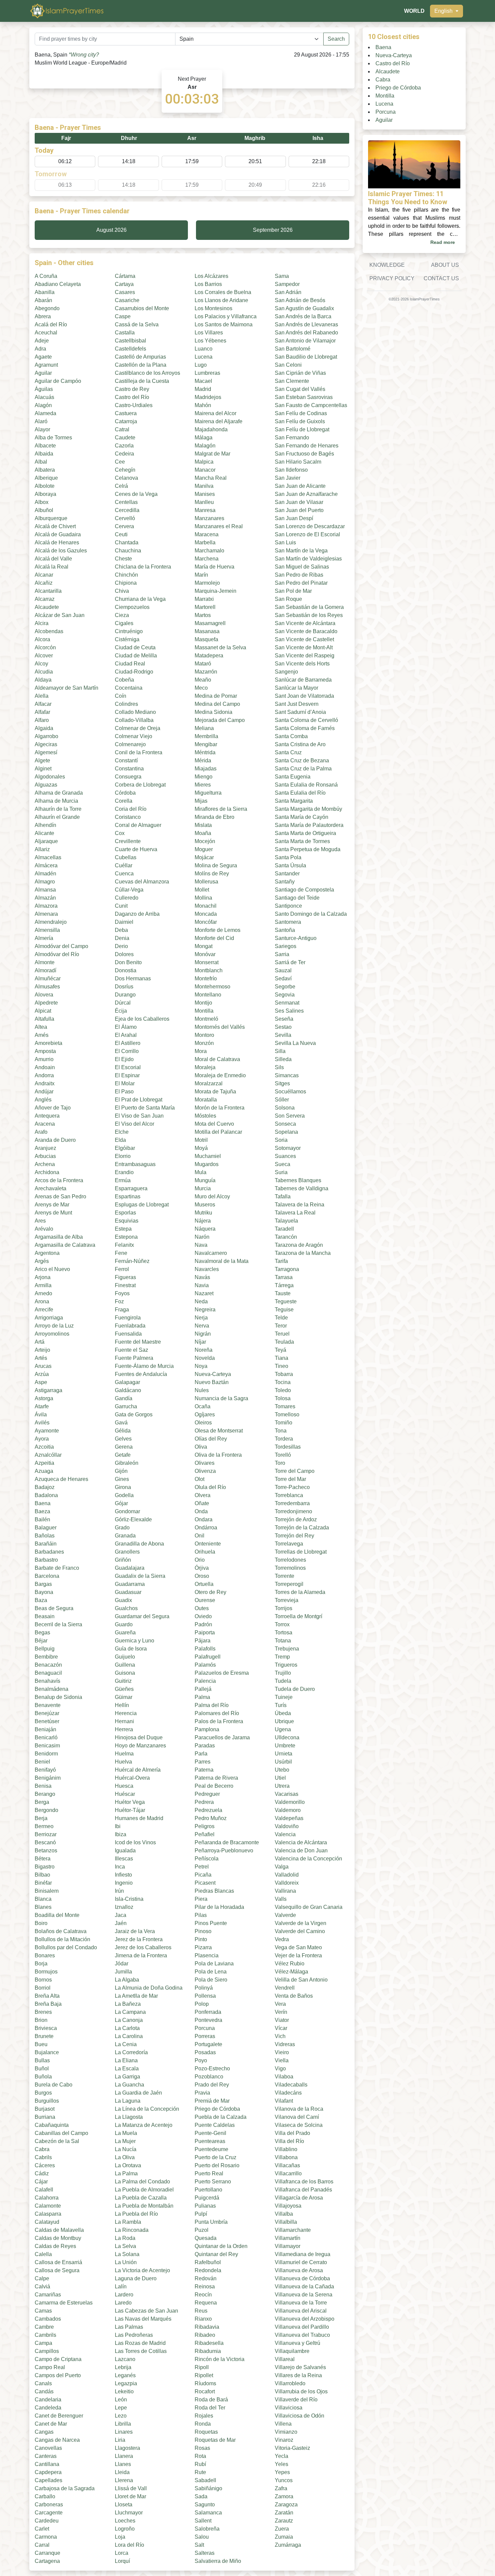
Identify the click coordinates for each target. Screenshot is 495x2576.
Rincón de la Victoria (220, 2359)
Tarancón (286, 1237)
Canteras (46, 2456)
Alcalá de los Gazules (61, 551)
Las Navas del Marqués (143, 2319)
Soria (281, 1140)
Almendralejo (51, 922)
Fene (121, 1253)
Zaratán (284, 2513)
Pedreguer (207, 1794)
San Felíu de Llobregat (302, 429)
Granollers (127, 1552)
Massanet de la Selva (220, 647)
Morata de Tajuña (215, 1092)
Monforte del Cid (214, 938)
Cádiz (42, 2173)
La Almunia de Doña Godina (149, 1988)
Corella (124, 801)
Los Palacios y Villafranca (226, 316)
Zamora (284, 2496)
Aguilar (43, 373)
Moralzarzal (209, 1083)
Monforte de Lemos (218, 930)
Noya (201, 1366)
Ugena (283, 1729)
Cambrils (45, 2335)
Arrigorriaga (49, 1318)
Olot (200, 1479)
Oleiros (203, 1423)
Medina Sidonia (213, 712)
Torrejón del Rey (294, 1536)
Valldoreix (287, 1883)
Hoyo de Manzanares (140, 1746)
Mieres (203, 785)
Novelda (205, 1358)
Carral (42, 2545)
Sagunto (205, 2505)
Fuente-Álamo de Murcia (144, 1366)
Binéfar (43, 1883)
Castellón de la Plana (141, 365)
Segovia (285, 995)
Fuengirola (128, 1318)
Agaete (43, 357)
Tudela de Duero (295, 1689)
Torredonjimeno (293, 1511)
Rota (200, 2456)
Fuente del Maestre (138, 1342)
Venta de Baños (294, 1996)
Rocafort (205, 2391)
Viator (282, 2020)
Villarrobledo (290, 2383)
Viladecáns (288, 2093)
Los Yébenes (210, 341)
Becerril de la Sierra (58, 1624)
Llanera (124, 2456)
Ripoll (202, 2367)
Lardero (124, 2295)
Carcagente (49, 2513)
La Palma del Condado (142, 2182)
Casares (125, 292)
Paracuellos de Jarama (222, 1737)
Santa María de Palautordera (309, 825)
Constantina (129, 769)
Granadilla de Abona (139, 1544)
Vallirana (285, 1891)
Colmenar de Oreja (138, 728)
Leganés (125, 2375)
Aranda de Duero (55, 1140)
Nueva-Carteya (213, 1374)
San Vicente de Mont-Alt (304, 647)
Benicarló (46, 1737)
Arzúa (42, 1374)
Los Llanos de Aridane (221, 300)
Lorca (122, 2553)
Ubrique (284, 1721)
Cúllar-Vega (129, 890)
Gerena (124, 1447)
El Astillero (128, 1043)
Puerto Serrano (213, 2182)
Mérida (203, 760)
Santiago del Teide (297, 898)
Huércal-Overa (132, 1778)
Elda (120, 1140)
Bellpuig (45, 1649)
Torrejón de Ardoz (296, 1519)
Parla (201, 1754)
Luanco (204, 349)
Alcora (42, 639)
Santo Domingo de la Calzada (311, 914)
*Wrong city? (84, 55)
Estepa (123, 1229)
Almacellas (48, 857)
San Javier (288, 478)
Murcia (203, 1188)
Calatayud (47, 2222)
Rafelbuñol (208, 2262)
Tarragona (287, 1269)
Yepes (282, 2472)
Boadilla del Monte (57, 1915)
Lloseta (124, 2505)
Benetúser (47, 1721)
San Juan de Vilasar (299, 502)
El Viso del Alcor (135, 1124)
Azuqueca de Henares (61, 1479)
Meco (201, 688)
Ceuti (121, 534)
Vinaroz (284, 2440)
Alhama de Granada (59, 793)
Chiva (122, 591)
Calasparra (48, 2214)
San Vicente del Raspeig (305, 656)
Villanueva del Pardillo (302, 2327)
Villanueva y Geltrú (298, 2343)
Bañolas (45, 1536)
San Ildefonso (291, 470)
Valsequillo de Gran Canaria (309, 1907)
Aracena (45, 1124)
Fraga (122, 1310)
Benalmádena (52, 1689)
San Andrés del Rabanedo (306, 333)
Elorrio (123, 1156)
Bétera (43, 1859)
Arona (42, 1301)
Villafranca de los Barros (304, 2182)
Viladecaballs (291, 2085)
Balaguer (46, 1528)
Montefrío (206, 978)
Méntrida (205, 752)
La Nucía (126, 2149)
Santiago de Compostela (304, 890)
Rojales (204, 2416)
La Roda (125, 2238)
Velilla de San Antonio (301, 1980)
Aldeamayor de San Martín (67, 688)
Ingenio (124, 1883)
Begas (42, 1632)
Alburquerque (51, 518)
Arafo (41, 1132)
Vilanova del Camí (297, 2117)
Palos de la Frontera (219, 1721)
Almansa (45, 890)
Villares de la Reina (298, 2375)
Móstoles (205, 1116)
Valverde (285, 1915)
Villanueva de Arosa (299, 2270)
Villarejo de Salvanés (300, 2367)
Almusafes (47, 987)
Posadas (205, 2052)
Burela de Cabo (54, 2085)
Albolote (45, 486)
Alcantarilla (48, 591)
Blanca (43, 1899)
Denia (122, 938)
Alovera (44, 995)
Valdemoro (288, 1810)
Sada (201, 2496)
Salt (199, 2545)
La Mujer (125, 2141)
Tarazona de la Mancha (303, 1253)
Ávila (41, 1414)
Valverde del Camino (300, 1931)
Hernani (124, 1721)
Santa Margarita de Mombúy (308, 809)
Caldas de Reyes (55, 2246)
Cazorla (124, 446)
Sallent (203, 2521)
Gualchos (126, 1608)
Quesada (206, 2238)
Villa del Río (289, 2141)
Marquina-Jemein (216, 591)
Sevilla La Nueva (295, 1043)
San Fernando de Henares (307, 446)
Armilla (43, 1285)
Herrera (124, 1729)
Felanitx (124, 1245)
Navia (202, 1285)
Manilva (204, 486)
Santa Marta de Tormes (302, 841)
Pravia (202, 2093)
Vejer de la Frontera (298, 1955)
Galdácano (128, 1390)
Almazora (46, 906)
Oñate (202, 1503)
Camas (43, 2311)
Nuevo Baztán (212, 1382)
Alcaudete (47, 607)
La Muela (126, 2133)
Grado (122, 1528)
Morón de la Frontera (220, 1108)
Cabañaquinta (52, 2125)
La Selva (125, 2246)
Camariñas (48, 2295)
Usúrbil (283, 1762)
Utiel (280, 1778)
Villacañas (287, 2165)
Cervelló (125, 518)
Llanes (123, 2464)
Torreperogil (289, 1584)
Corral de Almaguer (138, 825)
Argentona (47, 1253)
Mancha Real (211, 478)
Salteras (205, 2553)
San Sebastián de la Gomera (309, 607)
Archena (45, 1164)
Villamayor (288, 2246)
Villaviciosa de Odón (300, 2416)
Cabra (42, 2149)
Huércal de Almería (138, 1770)
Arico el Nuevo (52, 1269)
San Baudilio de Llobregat (306, 357)
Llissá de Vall (131, 2488)
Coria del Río (131, 809)
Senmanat (287, 1003)
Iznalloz (124, 1907)
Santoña (285, 930)
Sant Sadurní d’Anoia (300, 712)
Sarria (282, 954)
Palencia (205, 1681)
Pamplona (207, 1729)
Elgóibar (125, 1148)
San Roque (288, 599)
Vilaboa (284, 2077)
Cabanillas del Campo (61, 2133)
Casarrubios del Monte (142, 308)
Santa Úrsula (290, 865)
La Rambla (128, 2222)
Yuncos (284, 2480)
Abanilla (45, 292)
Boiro (41, 1923)
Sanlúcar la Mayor (296, 688)
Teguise (284, 1310)
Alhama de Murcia (56, 801)
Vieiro (282, 2052)
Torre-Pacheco (292, 1487)
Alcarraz (45, 599)
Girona (123, 1487)
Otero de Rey (210, 1592)
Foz (119, 1301)
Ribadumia (208, 2351)
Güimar (124, 1697)
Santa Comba (291, 736)
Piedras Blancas (214, 1891)
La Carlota (127, 2028)
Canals (43, 2383)
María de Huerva (214, 567)
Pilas (201, 1915)
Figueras (125, 1277)
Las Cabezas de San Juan (146, 2311)
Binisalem (47, 1891)
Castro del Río (132, 397)
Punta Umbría (211, 2222)
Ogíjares (205, 1414)
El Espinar (127, 1075)
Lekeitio (124, 2391)
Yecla (282, 2456)
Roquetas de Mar (215, 2440)
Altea (41, 1027)
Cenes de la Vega (136, 494)
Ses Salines (289, 1011)
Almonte (45, 962)
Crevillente (128, 841)
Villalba (284, 2214)
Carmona (46, 2537)
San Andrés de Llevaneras (306, 324)
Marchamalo (209, 551)
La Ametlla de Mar (136, 1996)
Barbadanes (49, 1552)
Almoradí (45, 970)
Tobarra (284, 1374)
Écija (121, 1011)
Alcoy (41, 664)
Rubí (200, 2464)
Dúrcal (123, 1003)
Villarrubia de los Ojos (301, 2391)
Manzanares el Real (219, 526)
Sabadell (205, 2480)
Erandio (124, 1172)
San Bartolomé (293, 349)
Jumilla (123, 1972)
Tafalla (283, 1196)
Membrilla (206, 736)
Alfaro (42, 720)
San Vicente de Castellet (304, 639)
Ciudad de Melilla (136, 656)
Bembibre (46, 1657)
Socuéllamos (290, 1092)
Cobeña (124, 680)
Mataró (203, 664)
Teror (281, 1326)
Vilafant (284, 2101)
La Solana (127, 2254)
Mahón (203, 405)
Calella (43, 2254)
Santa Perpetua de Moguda (308, 849)
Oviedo (203, 1616)
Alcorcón (45, 647)
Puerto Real (209, 2173)
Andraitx (45, 1083)
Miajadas (206, 769)
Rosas (202, 2448)
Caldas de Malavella (59, 2230)
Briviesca (46, 2028)
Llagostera (127, 2448)
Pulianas (205, 2206)
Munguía (205, 1180)
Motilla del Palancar (218, 1132)
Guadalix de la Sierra (140, 1576)
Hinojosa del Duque (139, 1737)
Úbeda (283, 1713)
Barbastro (46, 1560)
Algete (42, 760)
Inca (120, 1867)
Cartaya (124, 284)
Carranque (47, 2553)
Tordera (284, 1439)
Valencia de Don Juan (301, 1851)
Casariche (127, 300)
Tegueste (286, 1301)
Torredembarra (292, 1503)
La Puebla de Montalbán (144, 2206)
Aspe (41, 1382)
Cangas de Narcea (57, 2440)
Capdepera (48, 2472)
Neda (201, 1301)
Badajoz (45, 1487)
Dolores (124, 954)
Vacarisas (287, 1794)
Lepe (121, 2408)
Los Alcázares (211, 276)
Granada (125, 1536)
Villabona (286, 2157)
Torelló (283, 1455)
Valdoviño (287, 1826)
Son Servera (290, 1116)
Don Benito (128, 962)
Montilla (204, 1011)
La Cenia (126, 2044)
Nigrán (203, 1334)
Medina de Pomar (216, 696)
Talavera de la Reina (300, 1205)
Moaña (203, 833)
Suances (285, 1156)
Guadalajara (130, 1568)
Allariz (42, 849)
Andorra (44, 1075)
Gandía (124, 1398)
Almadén (45, 874)
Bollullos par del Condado (66, 1947)
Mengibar (206, 744)
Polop (202, 2004)
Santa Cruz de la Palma (303, 769)
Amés (42, 1035)
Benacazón (48, 1665)
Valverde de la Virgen (301, 1923)
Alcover (44, 656)
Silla (280, 1051)
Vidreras (285, 2044)
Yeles (282, 2464)
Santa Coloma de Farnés (305, 728)
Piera (201, 1899)
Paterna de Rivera (216, 1778)
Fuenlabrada (130, 1326)
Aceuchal (46, 333)
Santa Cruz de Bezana (302, 760)
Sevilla (283, 1035)
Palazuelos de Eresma (222, 1673)
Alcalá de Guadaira (58, 534)
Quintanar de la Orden (221, 2246)
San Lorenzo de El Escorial (307, 534)
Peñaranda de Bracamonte (227, 1842)
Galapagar (127, 1382)
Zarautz (284, 2521)
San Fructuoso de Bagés (304, 454)
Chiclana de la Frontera (143, 567)
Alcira (42, 623)
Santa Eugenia (293, 777)
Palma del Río (212, 1705)
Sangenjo (286, 672)
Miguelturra (208, 793)
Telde (281, 1318)
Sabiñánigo (208, 2488)
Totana (283, 1641)
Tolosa (283, 1398)
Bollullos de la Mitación (62, 1939)
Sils (279, 1067)
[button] (447, 11)
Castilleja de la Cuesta (142, 381)
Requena (206, 2303)
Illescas (124, 1859)
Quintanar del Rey (216, 2254)
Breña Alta (47, 1996)
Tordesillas (288, 1447)
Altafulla (44, 1019)
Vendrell (285, 1988)
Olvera (203, 1495)
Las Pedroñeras (134, 2335)
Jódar (122, 1964)
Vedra (282, 1939)
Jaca (121, 1915)
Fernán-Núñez (132, 1261)
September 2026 (273, 230)
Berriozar (46, 1834)
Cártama (125, 276)
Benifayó (45, 1770)
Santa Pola (288, 857)
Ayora (42, 1439)
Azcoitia (44, 1447)
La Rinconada (132, 2230)
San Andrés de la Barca (303, 316)
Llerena (124, 2480)
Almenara (46, 914)
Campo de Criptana (58, 2359)
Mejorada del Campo (220, 720)
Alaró (41, 421)
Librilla (123, 2424)
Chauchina (128, 551)
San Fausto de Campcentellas (311, 405)
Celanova (126, 478)
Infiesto (123, 1875)
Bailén (42, 1519)
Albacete (45, 446)
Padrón (203, 1624)
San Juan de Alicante (300, 486)
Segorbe (285, 987)
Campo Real (50, 2367)
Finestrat (125, 1285)
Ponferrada (208, 2012)
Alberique (46, 478)
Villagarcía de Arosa (299, 2198)
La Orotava (128, 2165)
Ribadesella (209, 2343)
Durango (125, 995)
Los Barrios (208, 284)
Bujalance (47, 2052)
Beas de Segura (54, 1608)
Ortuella (204, 1584)
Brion (41, 2020)
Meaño (203, 680)
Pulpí (201, 2214)
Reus (201, 2311)
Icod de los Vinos (135, 1842)
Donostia (126, 970)
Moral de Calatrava (217, 1059)
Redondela (208, 2270)
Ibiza (121, 1834)
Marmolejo (207, 583)
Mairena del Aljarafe (219, 421)
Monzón (204, 1043)
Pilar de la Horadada (219, 1907)
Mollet (202, 890)
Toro (280, 1463)
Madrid (203, 389)
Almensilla (47, 930)
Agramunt (46, 365)
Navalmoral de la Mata (222, 1261)
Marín (201, 575)
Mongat (204, 946)
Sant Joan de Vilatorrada (304, 696)
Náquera (205, 1229)
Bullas (42, 2060)
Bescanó (45, 1842)
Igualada (125, 1851)
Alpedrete (46, 1003)
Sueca (283, 1164)
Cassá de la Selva (137, 324)
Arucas (43, 1366)
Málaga (204, 438)
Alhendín (45, 825)
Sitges (282, 1083)
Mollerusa (206, 882)
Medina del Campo (217, 704)
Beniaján (45, 1729)
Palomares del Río (217, 1713)
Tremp (282, 1657)
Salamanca (208, 2513)
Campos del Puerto (58, 2375)
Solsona (285, 1108)
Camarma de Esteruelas (64, 2303)
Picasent (205, 1883)
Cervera (124, 526)
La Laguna (128, 2101)
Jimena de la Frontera (141, 1955)
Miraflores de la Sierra (221, 809)
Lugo (201, 365)
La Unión (126, 2262)
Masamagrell (210, 623)
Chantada (127, 542)
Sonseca (285, 1124)
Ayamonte (47, 1431)
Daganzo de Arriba (137, 914)
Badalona (46, 1495)
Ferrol (122, 1269)
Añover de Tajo (53, 1108)
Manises (205, 494)
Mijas (201, 801)
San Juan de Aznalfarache (306, 494)
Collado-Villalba (134, 720)
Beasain (45, 1616)
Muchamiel (208, 1156)
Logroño (125, 2529)
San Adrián (288, 292)
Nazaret (204, 1293)
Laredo (123, 2303)
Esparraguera (131, 1188)
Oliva (201, 1447)
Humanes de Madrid (139, 1818)
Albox (42, 502)
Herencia (126, 1713)
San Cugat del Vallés (300, 389)
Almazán (45, 898)
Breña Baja (48, 2004)
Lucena (204, 357)
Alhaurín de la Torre (58, 809)
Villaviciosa (289, 2408)
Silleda (283, 1059)
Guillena (125, 1665)
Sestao (283, 1027)
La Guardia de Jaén (138, 2093)
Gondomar (127, 1511)
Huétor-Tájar (130, 1810)
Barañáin (46, 1544)
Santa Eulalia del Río (300, 793)
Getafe (123, 1455)
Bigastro (45, 1867)
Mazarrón (206, 672)
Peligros (205, 1826)
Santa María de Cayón (302, 817)
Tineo (282, 1366)
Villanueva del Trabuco (302, 2335)
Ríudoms (205, 2383)
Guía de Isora (131, 1649)
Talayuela (286, 1221)
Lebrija (123, 2367)
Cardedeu (47, 2521)
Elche (122, 1132)
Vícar (281, 2028)
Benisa (43, 1786)
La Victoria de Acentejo (142, 2270)
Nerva (202, 1326)
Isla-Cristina (129, 1899)
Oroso (202, 1576)
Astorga (44, 1398)
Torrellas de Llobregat (301, 1552)
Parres (203, 1762)
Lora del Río (129, 2545)
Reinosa (205, 2287)
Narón (202, 1237)
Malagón (205, 446)
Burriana (45, 2117)
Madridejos (208, 397)
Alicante (44, 833)
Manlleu (204, 502)
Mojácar (204, 857)
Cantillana (47, 2464)
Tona (281, 1431)
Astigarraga (48, 1390)
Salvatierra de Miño (218, 2561)
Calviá (42, 2287)
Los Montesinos (213, 308)
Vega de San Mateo (298, 1947)
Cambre (44, 2327)
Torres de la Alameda (300, 1592)
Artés (41, 1358)
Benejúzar (47, 1713)
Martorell (205, 607)
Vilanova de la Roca (299, 2109)
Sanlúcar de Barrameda (303, 680)
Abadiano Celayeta (58, 284)
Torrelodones (290, 1560)
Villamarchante (293, 2230)
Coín (121, 696)
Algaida (44, 728)
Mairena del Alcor (216, 413)
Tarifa (281, 1261)
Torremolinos (290, 1568)
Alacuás (44, 397)
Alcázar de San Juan (60, 615)
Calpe (42, 2278)
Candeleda (48, 2408)
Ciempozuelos (132, 607)
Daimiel (124, 922)
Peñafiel (205, 1834)
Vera (280, 2004)
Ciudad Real (130, 664)
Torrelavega (289, 1544)
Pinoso (203, 1931)
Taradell (284, 1229)
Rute (200, 2472)
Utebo (282, 1770)
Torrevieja (287, 1600)
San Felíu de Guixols (300, 421)
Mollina (203, 898)
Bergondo (46, 1810)
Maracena (207, 534)
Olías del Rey (211, 1439)
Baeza (42, 1511)
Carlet (42, 2529)
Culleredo (127, 898)
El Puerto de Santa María (145, 1108)
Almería (44, 938)
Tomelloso (287, 1414)
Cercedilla (127, 510)
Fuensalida (128, 1334)
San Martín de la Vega (301, 551)
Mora (201, 1051)
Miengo (204, 777)
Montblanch (209, 970)
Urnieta (284, 1754)
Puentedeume (211, 2149)
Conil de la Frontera (139, 752)
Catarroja (126, 421)
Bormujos (46, 1972)
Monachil (206, 906)
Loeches (125, 2521)
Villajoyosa (288, 2206)
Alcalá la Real (52, 567)
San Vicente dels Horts (302, 664)
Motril (201, 1140)
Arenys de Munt (53, 1213)
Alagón (43, 405)
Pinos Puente (211, 1923)
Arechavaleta (51, 1188)
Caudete (125, 438)
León (121, 2400)
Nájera (203, 1221)
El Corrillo (127, 1051)
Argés (42, 1261)
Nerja (201, 1318)
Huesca (124, 1786)
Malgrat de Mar (212, 454)
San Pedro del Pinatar (301, 583)
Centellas (126, 502)
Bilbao (42, 1875)
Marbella (205, 542)
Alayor (42, 429)
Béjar (41, 1641)
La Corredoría (131, 2052)
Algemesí (46, 752)
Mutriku (203, 1213)
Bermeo (44, 1826)
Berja (41, 1818)
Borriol (43, 1988)
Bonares (45, 1955)
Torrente (285, 1576)
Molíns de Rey (212, 874)
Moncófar (206, 922)
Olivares (205, 1463)
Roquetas (206, 2432)
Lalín (121, 2287)
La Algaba (127, 1980)
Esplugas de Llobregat (142, 1205)
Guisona (125, 1673)
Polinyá (204, 1988)
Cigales (124, 623)
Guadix (123, 1600)
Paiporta (205, 1632)
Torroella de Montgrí (299, 1616)
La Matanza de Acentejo (144, 2125)
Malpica (204, 462)
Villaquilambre (292, 2351)
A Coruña (46, 276)
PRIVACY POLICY (392, 278)
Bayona (44, 1592)
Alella (42, 696)
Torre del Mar (290, 1479)
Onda (201, 1511)
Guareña (125, 1632)
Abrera (43, 316)
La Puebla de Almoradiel (144, 2190)
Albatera (45, 470)
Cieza (122, 615)
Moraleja (205, 1067)
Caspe (123, 316)
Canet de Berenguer (59, 2416)
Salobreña (207, 2529)
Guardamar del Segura (142, 1616)
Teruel (282, 1334)
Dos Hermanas (133, 978)
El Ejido (124, 1059)
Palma (202, 1697)
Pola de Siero (211, 1980)
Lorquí (122, 2561)
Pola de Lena (211, 1972)
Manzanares (209, 518)
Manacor (205, 470)
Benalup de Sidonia (58, 1697)
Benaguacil (48, 1673)
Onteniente (208, 1544)
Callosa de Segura (57, 2270)
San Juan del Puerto (299, 510)
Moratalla (206, 1100)
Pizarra (203, 1947)
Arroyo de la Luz (54, 1326)
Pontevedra (208, 2020)
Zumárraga (288, 2545)
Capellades (48, 2480)
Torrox (282, 1624)
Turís (281, 1705)
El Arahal (126, 1035)
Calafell (44, 2190)
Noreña (204, 1350)
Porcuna (205, 2028)
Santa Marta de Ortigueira (305, 833)
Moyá (201, 1148)
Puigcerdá (207, 2198)
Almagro (45, 882)
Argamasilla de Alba (59, 1237)
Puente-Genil (210, 2133)
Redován (206, 2278)
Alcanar (44, 575)
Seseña (284, 1019)
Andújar (44, 1092)
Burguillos (47, 2101)
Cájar (41, 2182)
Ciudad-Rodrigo (134, 672)
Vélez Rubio (290, 1964)
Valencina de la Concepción (308, 1859)
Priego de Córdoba (217, 2109)
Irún (119, 1891)
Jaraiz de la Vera (135, 1931)
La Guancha (129, 2085)
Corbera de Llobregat (140, 785)
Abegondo (47, 308)
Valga (282, 1867)
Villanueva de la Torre (301, 2303)
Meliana (204, 728)
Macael (203, 381)
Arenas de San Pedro (60, 1196)
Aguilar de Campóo (58, 381)
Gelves (123, 1439)
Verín (281, 2012)
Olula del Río (210, 1487)
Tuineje (284, 1697)
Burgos (43, 2093)
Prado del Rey (212, 2085)
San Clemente (292, 381)
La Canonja (129, 2020)
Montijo (203, 1003)
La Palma (126, 2173)
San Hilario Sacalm (298, 462)
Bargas (43, 1584)
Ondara (204, 1519)
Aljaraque (46, 841)
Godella (124, 1495)
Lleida (122, 2472)
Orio (200, 1560)
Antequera (47, 1116)
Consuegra (128, 777)
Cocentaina (129, 688)
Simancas (287, 1075)
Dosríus (124, 987)
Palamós (205, 1665)
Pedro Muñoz (211, 1818)
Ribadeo (205, 2335)
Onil (200, 1536)
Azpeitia (44, 1463)
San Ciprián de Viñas (300, 373)
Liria (120, 2440)
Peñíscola (207, 1859)
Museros (205, 1205)
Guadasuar (128, 1592)
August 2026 (111, 230)
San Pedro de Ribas (299, 575)
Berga (42, 1802)
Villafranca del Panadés (303, 2190)
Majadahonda (211, 429)
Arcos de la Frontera (59, 1180)
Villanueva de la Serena (304, 2295)
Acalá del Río (51, 324)
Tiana (282, 1358)
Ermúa (123, 1180)
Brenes (43, 2012)
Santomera (288, 922)
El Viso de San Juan (139, 1116)
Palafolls (205, 1649)
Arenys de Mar (52, 1205)
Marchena (207, 559)
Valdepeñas (289, 1818)
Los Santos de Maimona (224, 324)
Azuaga (44, 1471)
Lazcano (125, 2359)
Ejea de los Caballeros (142, 1019)
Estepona (126, 1237)
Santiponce (288, 906)
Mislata (203, 825)
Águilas (44, 389)
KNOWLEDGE (387, 265)
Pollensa (205, 1996)
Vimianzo (286, 2432)
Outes (202, 1608)
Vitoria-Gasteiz (292, 2448)
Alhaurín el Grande (57, 817)
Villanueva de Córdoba (302, 2278)
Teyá (280, 1350)
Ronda (203, 2424)
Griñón (123, 1560)
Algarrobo (46, 736)
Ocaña (203, 1406)
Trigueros (286, 1665)
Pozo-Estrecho (212, 2069)
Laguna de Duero (136, 2278)
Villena (283, 2424)
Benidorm (46, 1754)
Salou (202, 2537)
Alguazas (46, 785)
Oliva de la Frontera (218, 1455)
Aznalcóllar (48, 1455)
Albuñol (44, 510)
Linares (124, 2432)
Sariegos (286, 946)
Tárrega (284, 1285)
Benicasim (47, 1746)
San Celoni (288, 365)
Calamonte (48, 2206)
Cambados (48, 2319)
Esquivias (127, 1221)
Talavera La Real (295, 1213)
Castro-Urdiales (134, 405)
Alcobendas (49, 631)
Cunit (121, 906)
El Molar (125, 1083)
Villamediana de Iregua (303, 2254)
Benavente (48, 1705)
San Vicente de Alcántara (305, 623)
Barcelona (47, 1576)
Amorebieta (48, 1043)
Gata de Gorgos (134, 1414)
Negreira (205, 1310)
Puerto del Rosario (217, 2165)
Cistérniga (127, 639)
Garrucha (126, 1406)
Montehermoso (212, 987)
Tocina (283, 1382)
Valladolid (287, 1875)
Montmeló (206, 1019)
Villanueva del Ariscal (301, 2311)
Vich (280, 2036)
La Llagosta (129, 2117)
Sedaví (283, 978)
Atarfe (42, 1406)
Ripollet (204, 2375)
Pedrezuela (208, 1810)
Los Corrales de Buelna (223, 292)
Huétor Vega (130, 1802)
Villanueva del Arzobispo (305, 2319)
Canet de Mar (51, 2424)
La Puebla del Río (136, 2214)
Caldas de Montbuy (58, 2238)
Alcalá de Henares (57, 542)
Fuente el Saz (131, 1350)
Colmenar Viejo (134, 736)
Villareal (285, 2359)
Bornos (43, 1980)
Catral (122, 429)
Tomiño (284, 1423)
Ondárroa (206, 1528)
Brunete (44, 2036)
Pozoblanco (209, 2077)
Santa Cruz (288, 752)
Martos (203, 615)
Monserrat (207, 962)
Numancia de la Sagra (221, 1398)
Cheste (123, 559)
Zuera (282, 2529)
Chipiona (126, 583)
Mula (201, 1172)
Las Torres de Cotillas (141, 2351)
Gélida (123, 1431)
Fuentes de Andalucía (141, 1374)
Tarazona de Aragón (299, 1245)
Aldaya (43, 680)
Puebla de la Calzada (221, 2117)
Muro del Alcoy (212, 1196)
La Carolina (129, 2036)
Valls (281, 1899)
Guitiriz (123, 1681)
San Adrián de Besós (300, 300)
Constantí (126, 760)
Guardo (124, 1624)
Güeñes (124, 1689)
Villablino (286, 2149)
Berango (45, 1794)
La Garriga (127, 2077)
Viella (282, 2060)
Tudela (283, 1681)
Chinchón (126, 575)
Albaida (44, 454)
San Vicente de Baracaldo (306, 631)
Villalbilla (286, 2222)
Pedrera (204, 1802)
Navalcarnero (211, 1253)
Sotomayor (288, 1148)
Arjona (43, 1277)
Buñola (43, 2077)
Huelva (123, 1762)
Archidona (47, 1172)
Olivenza (205, 1471)
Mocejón (205, 841)
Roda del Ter (210, 2408)
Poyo (201, 2060)
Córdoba (125, 793)
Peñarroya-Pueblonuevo (224, 1851)
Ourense (205, 1600)
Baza (41, 1600)
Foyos (122, 1293)
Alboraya (45, 494)
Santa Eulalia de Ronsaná (306, 785)
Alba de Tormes (53, 438)
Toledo (283, 1390)
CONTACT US (441, 278)
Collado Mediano (135, 712)
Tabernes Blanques (298, 1180)
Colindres (126, 704)
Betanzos (46, 1851)
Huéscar (125, 1794)
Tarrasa (284, 1277)
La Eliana (126, 2060)
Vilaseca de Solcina (299, 2125)
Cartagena (47, 2561)
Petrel (202, 1867)
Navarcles (207, 1269)
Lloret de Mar (130, 2496)
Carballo (45, 2496)
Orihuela (205, 1552)
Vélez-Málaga (291, 1972)
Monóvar (205, 954)
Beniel (42, 1762)
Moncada (206, 914)
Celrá (121, 486)
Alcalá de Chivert (55, 526)
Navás (202, 1277)
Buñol (42, 2069)
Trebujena (287, 1649)
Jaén (121, 1923)
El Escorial (128, 1067)
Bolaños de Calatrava (61, 1931)
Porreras (205, 2036)
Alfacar (43, 704)
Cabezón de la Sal (57, 2141)
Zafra (281, 2488)
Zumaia (284, 2537)
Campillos (47, 2351)
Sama (282, 276)
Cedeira (124, 454)
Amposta (45, 1051)
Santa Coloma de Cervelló (306, 720)
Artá (40, 1342)
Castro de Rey (132, 389)
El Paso (124, 1092)
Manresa (205, 510)
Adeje (42, 341)
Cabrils (43, 2157)
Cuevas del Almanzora (142, 882)
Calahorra (47, 2198)
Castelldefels (130, 349)
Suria (281, 1172)
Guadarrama (130, 1584)
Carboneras (49, 2505)
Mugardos (207, 1164)
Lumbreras (207, 373)
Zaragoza (286, 2505)
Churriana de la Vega (140, 599)
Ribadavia (207, 2327)
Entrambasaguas (135, 1164)
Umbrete (285, 1746)
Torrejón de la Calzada (302, 1528)
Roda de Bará (211, 2400)
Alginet (43, 769)
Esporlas (125, 1213)
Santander (287, 874)
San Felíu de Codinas (301, 413)
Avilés (42, 1423)
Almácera (46, 865)
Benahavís (47, 1681)
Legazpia (126, 2383)
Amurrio (44, 1059)
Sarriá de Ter (290, 962)
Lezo (121, 2416)
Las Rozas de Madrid (140, 2343)
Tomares (285, 1406)
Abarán (43, 300)
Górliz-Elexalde (133, 1519)
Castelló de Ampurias (140, 357)
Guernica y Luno (135, 1641)
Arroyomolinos (52, 1334)
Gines (122, 1479)
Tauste (283, 1293)
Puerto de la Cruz (216, 2157)
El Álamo (126, 1027)
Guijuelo (125, 1657)
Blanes (43, 1907)
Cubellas (126, 857)
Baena (43, 1503)
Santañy (285, 882)
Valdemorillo (290, 1802)
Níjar (200, 1342)
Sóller (282, 1100)
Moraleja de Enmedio (220, 1075)
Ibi (118, 1826)
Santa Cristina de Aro (300, 744)
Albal (41, 462)
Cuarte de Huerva (136, 849)
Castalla (125, 333)
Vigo (280, 2069)
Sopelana (286, 1132)
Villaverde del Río (296, 2400)
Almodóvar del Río (57, 954)
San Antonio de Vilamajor (305, 341)
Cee (120, 462)
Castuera (126, 413)
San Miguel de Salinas (302, 567)
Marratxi (204, 599)
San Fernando (292, 438)
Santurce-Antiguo (296, 938)
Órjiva (202, 1568)
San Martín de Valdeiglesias (308, 559)
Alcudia (44, 672)
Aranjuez (45, 1148)
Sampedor (287, 284)
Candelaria (48, 2400)
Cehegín (125, 470)
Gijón (121, 1471)
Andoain (45, 1067)
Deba (121, 930)
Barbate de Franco (57, 1568)
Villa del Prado (292, 2133)
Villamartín (288, 2238)
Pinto (201, 1939)
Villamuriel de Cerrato (301, 2262)
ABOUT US (445, 265)
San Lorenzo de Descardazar (310, 526)
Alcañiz (44, 583)
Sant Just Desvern (297, 704)
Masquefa (206, 639)
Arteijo (42, 1350)
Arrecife (44, 1310)
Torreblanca (289, 1495)
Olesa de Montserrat (219, 1431)
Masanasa (207, 631)
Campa (43, 2343)
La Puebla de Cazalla (141, 2198)
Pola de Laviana (214, 1964)
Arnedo (43, 1293)
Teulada (284, 1342)
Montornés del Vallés (220, 1027)
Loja (120, 2537)
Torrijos (284, 1608)
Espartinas (128, 1196)
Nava (201, 1245)
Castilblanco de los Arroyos (147, 373)
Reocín (203, 2295)
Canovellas (48, 2448)
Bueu (41, 2044)
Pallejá (203, 1689)
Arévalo (44, 1229)
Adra (40, 349)
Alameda (45, 413)
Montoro (204, 1035)
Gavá (121, 1423)
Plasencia (207, 1955)
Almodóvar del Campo (61, 946)
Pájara (203, 1641)
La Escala (127, 2069)
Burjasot (45, 2109)
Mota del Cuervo (214, 1124)
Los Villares (209, 333)
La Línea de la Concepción (147, 2109)
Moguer (204, 849)
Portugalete (208, 2044)
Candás (44, 2391)
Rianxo (203, 2319)
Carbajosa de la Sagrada (65, 2488)
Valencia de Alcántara (301, 1842)
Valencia (285, 1834)
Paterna (204, 1770)
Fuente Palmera (134, 1358)
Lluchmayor (129, 2513)
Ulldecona (287, 1737)
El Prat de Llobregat (139, 1100)
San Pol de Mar (293, 591)
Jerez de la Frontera (139, 1939)
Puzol (202, 2230)
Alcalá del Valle (53, 559)
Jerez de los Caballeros (143, 1947)
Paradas (205, 1746)
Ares (40, 1221)
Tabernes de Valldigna (302, 1188)
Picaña (203, 1875)
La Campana (130, 2012)
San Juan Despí (294, 518)
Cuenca (124, 874)
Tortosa (284, 1632)
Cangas (44, 2432)
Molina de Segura (216, 865)
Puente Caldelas (215, 2125)
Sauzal (283, 970)
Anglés (43, 1100)
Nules (202, 1390)
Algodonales (50, 777)
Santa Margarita (294, 801)
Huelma (124, 1754)
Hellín (122, 1705)
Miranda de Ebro (214, 817)
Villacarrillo (288, 2173)
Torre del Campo (295, 1471)
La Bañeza (128, 2004)
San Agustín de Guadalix (304, 308)
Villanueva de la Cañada (304, 2287)
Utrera (282, 1786)
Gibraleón (127, 1463)
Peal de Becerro (214, 1786)
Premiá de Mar (212, 2101)
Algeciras (46, 744)
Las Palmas (129, 2327)
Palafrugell (208, 1657)
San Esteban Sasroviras (304, 397)
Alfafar (42, 712)
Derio (121, 946)
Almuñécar (48, 978)
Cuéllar (124, 865)
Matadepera (209, 656)
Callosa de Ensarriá (58, 2262)
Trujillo (283, 1673)
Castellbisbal (130, 341)
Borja (41, 1964)
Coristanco (128, 817)
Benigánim (48, 1778)
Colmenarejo (130, 744)
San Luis (285, 542)
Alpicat (43, 1011)
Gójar (121, 1503)
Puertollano (208, 2190)
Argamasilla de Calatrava (65, 1245)
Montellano (208, 995)
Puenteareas (210, 2141)
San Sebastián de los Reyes (309, 615)
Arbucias (45, 1156)
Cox (120, 833)
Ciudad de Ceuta (135, 647)
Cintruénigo (129, 631)
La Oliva (125, 2157)
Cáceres (45, 2165)
